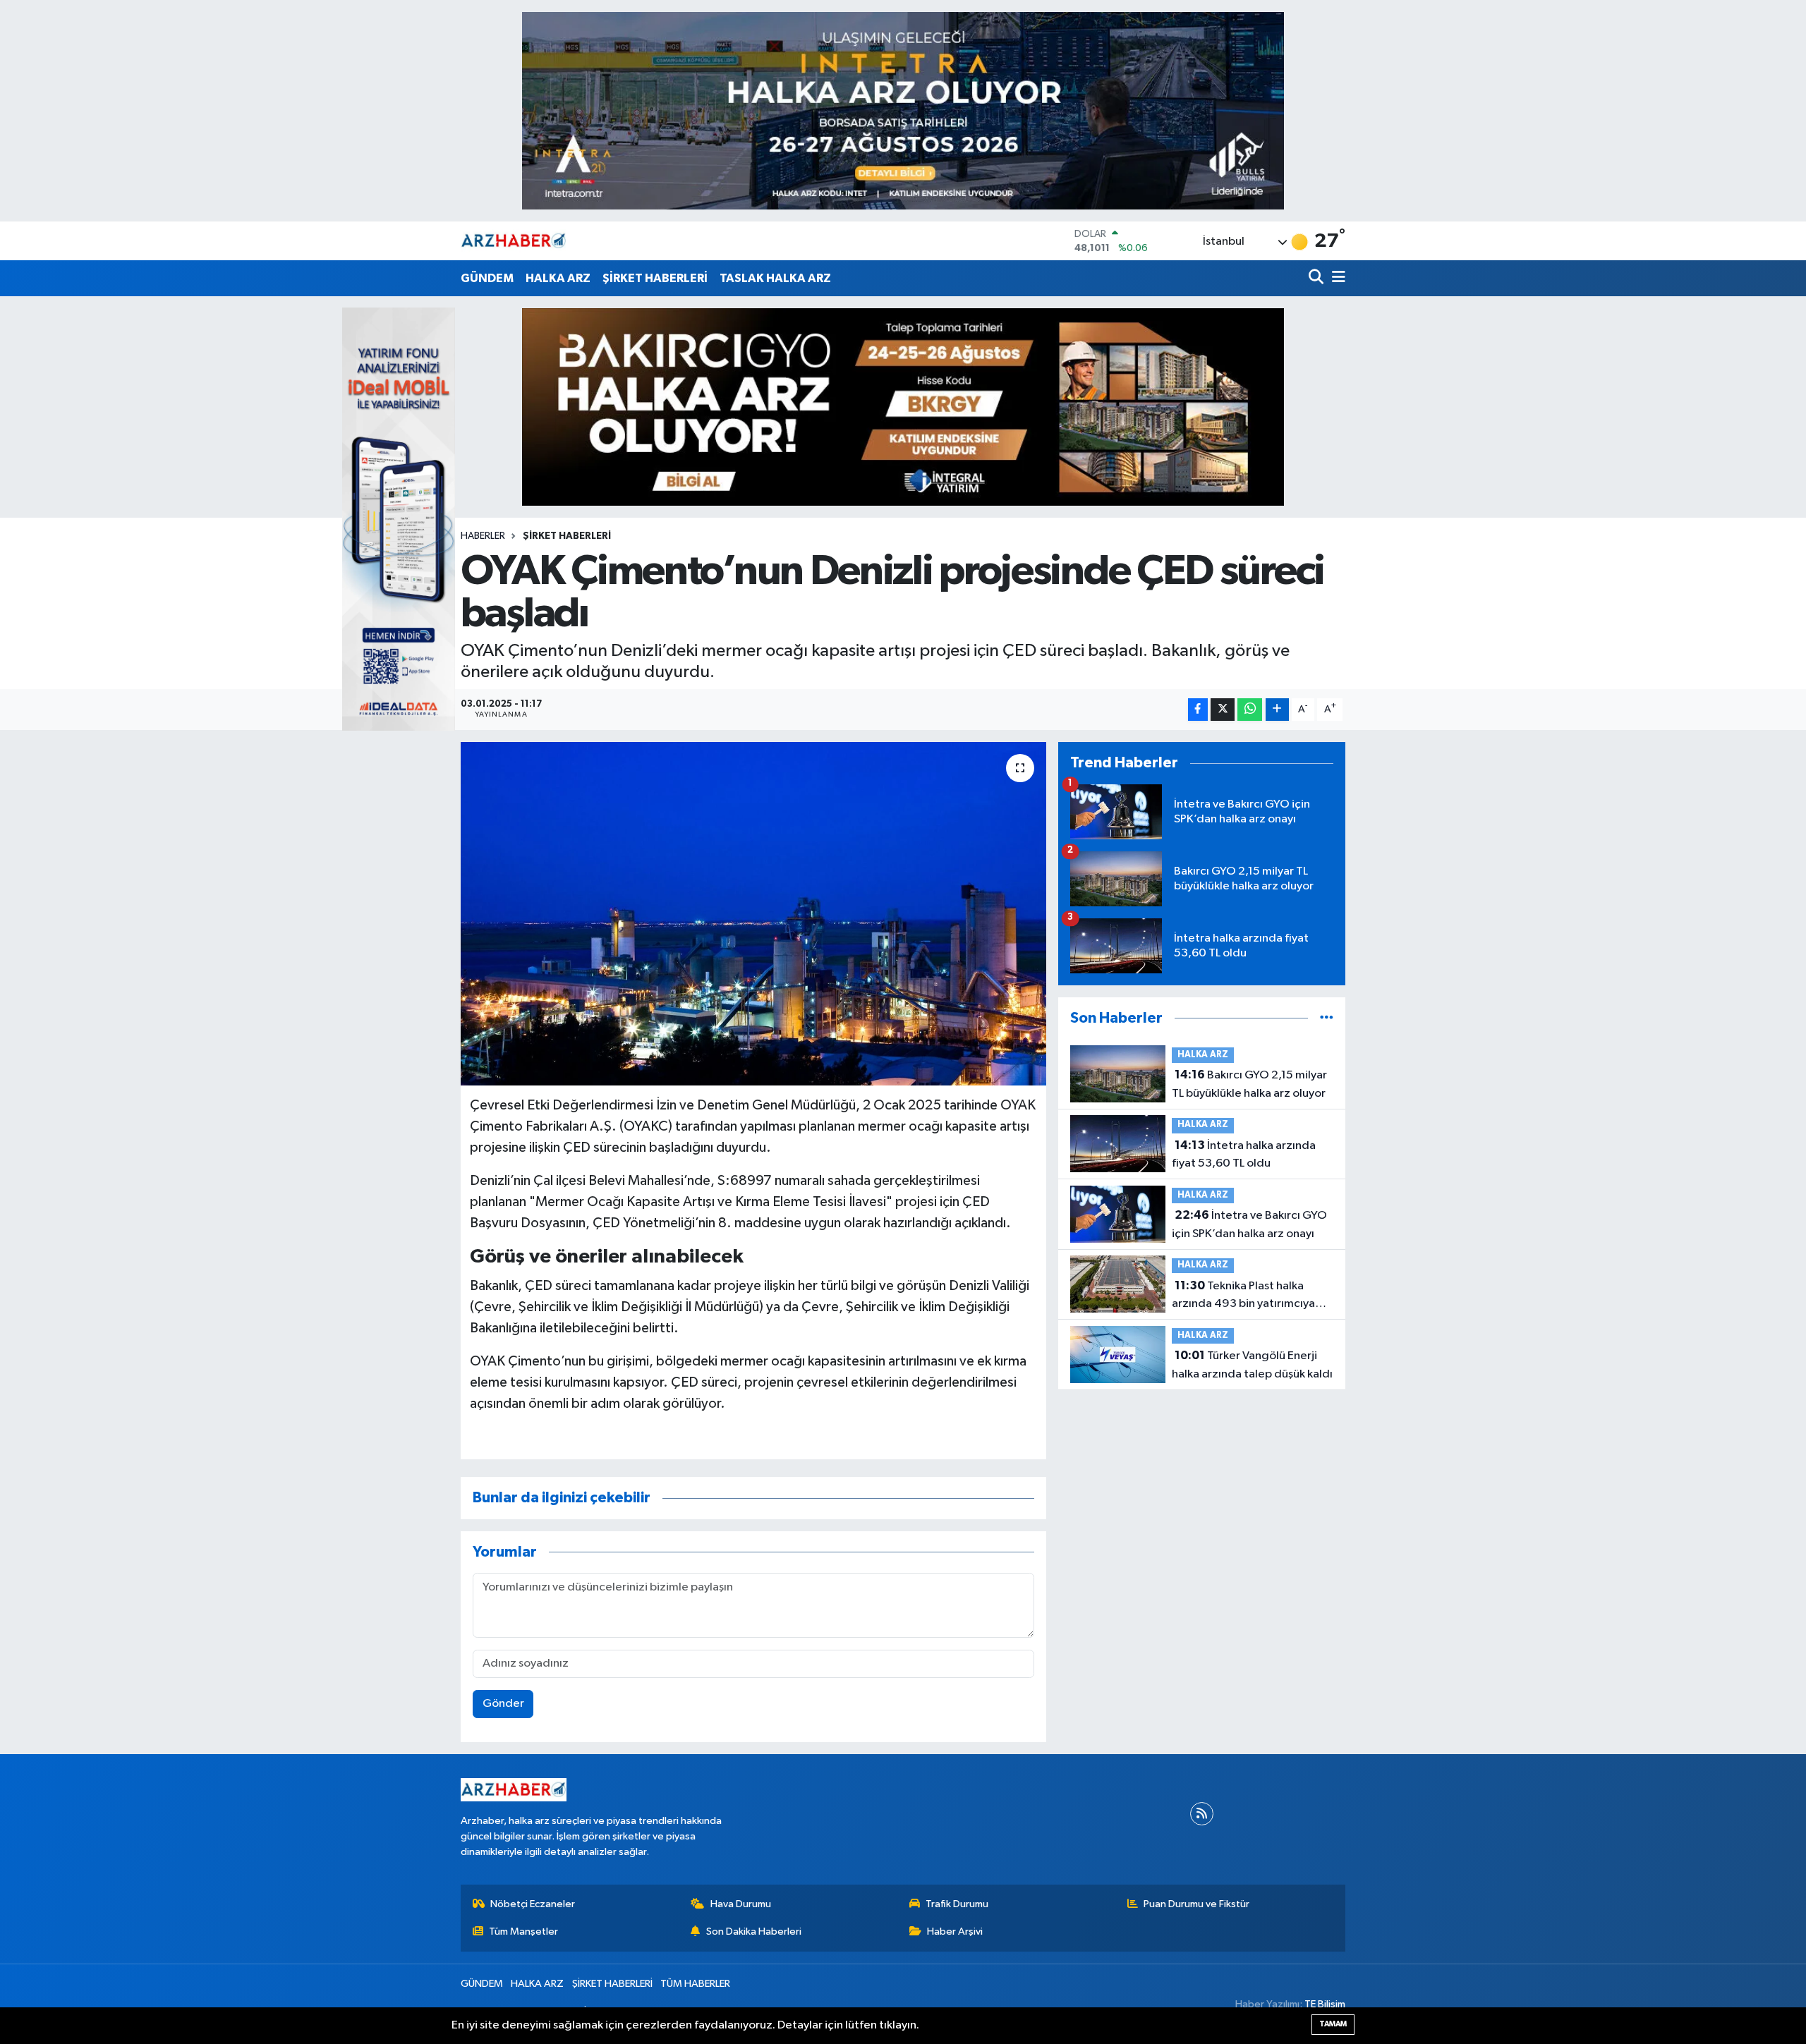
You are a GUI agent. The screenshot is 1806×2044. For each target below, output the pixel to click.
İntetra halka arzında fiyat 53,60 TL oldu (1244, 1155)
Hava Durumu (741, 1904)
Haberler (483, 536)
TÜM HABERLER (695, 1984)
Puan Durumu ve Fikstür (1196, 1904)
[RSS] (1202, 1814)
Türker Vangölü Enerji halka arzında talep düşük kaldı (1252, 1365)
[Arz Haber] (514, 241)
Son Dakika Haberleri (754, 1932)
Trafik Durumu (957, 1904)
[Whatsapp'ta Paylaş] (1250, 710)
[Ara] (1317, 278)
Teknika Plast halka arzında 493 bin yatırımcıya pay (1243, 1296)
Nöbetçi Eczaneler (533, 1904)
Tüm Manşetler (523, 1932)
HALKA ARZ (558, 278)
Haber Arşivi (955, 1932)
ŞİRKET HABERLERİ (655, 278)
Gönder (503, 1704)
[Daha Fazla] (1277, 710)
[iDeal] (399, 519)
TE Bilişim (1325, 2004)
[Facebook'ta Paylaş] (1198, 710)
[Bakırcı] (903, 407)
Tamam (1333, 2024)
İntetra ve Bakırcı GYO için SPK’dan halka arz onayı (1249, 1224)
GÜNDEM (487, 278)
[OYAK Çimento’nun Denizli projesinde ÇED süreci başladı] (754, 914)
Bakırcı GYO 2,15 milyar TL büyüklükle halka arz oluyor (1249, 1084)
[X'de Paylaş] (1223, 710)
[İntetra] (903, 110)
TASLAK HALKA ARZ (775, 278)
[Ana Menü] (1336, 278)
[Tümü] (1327, 1018)
